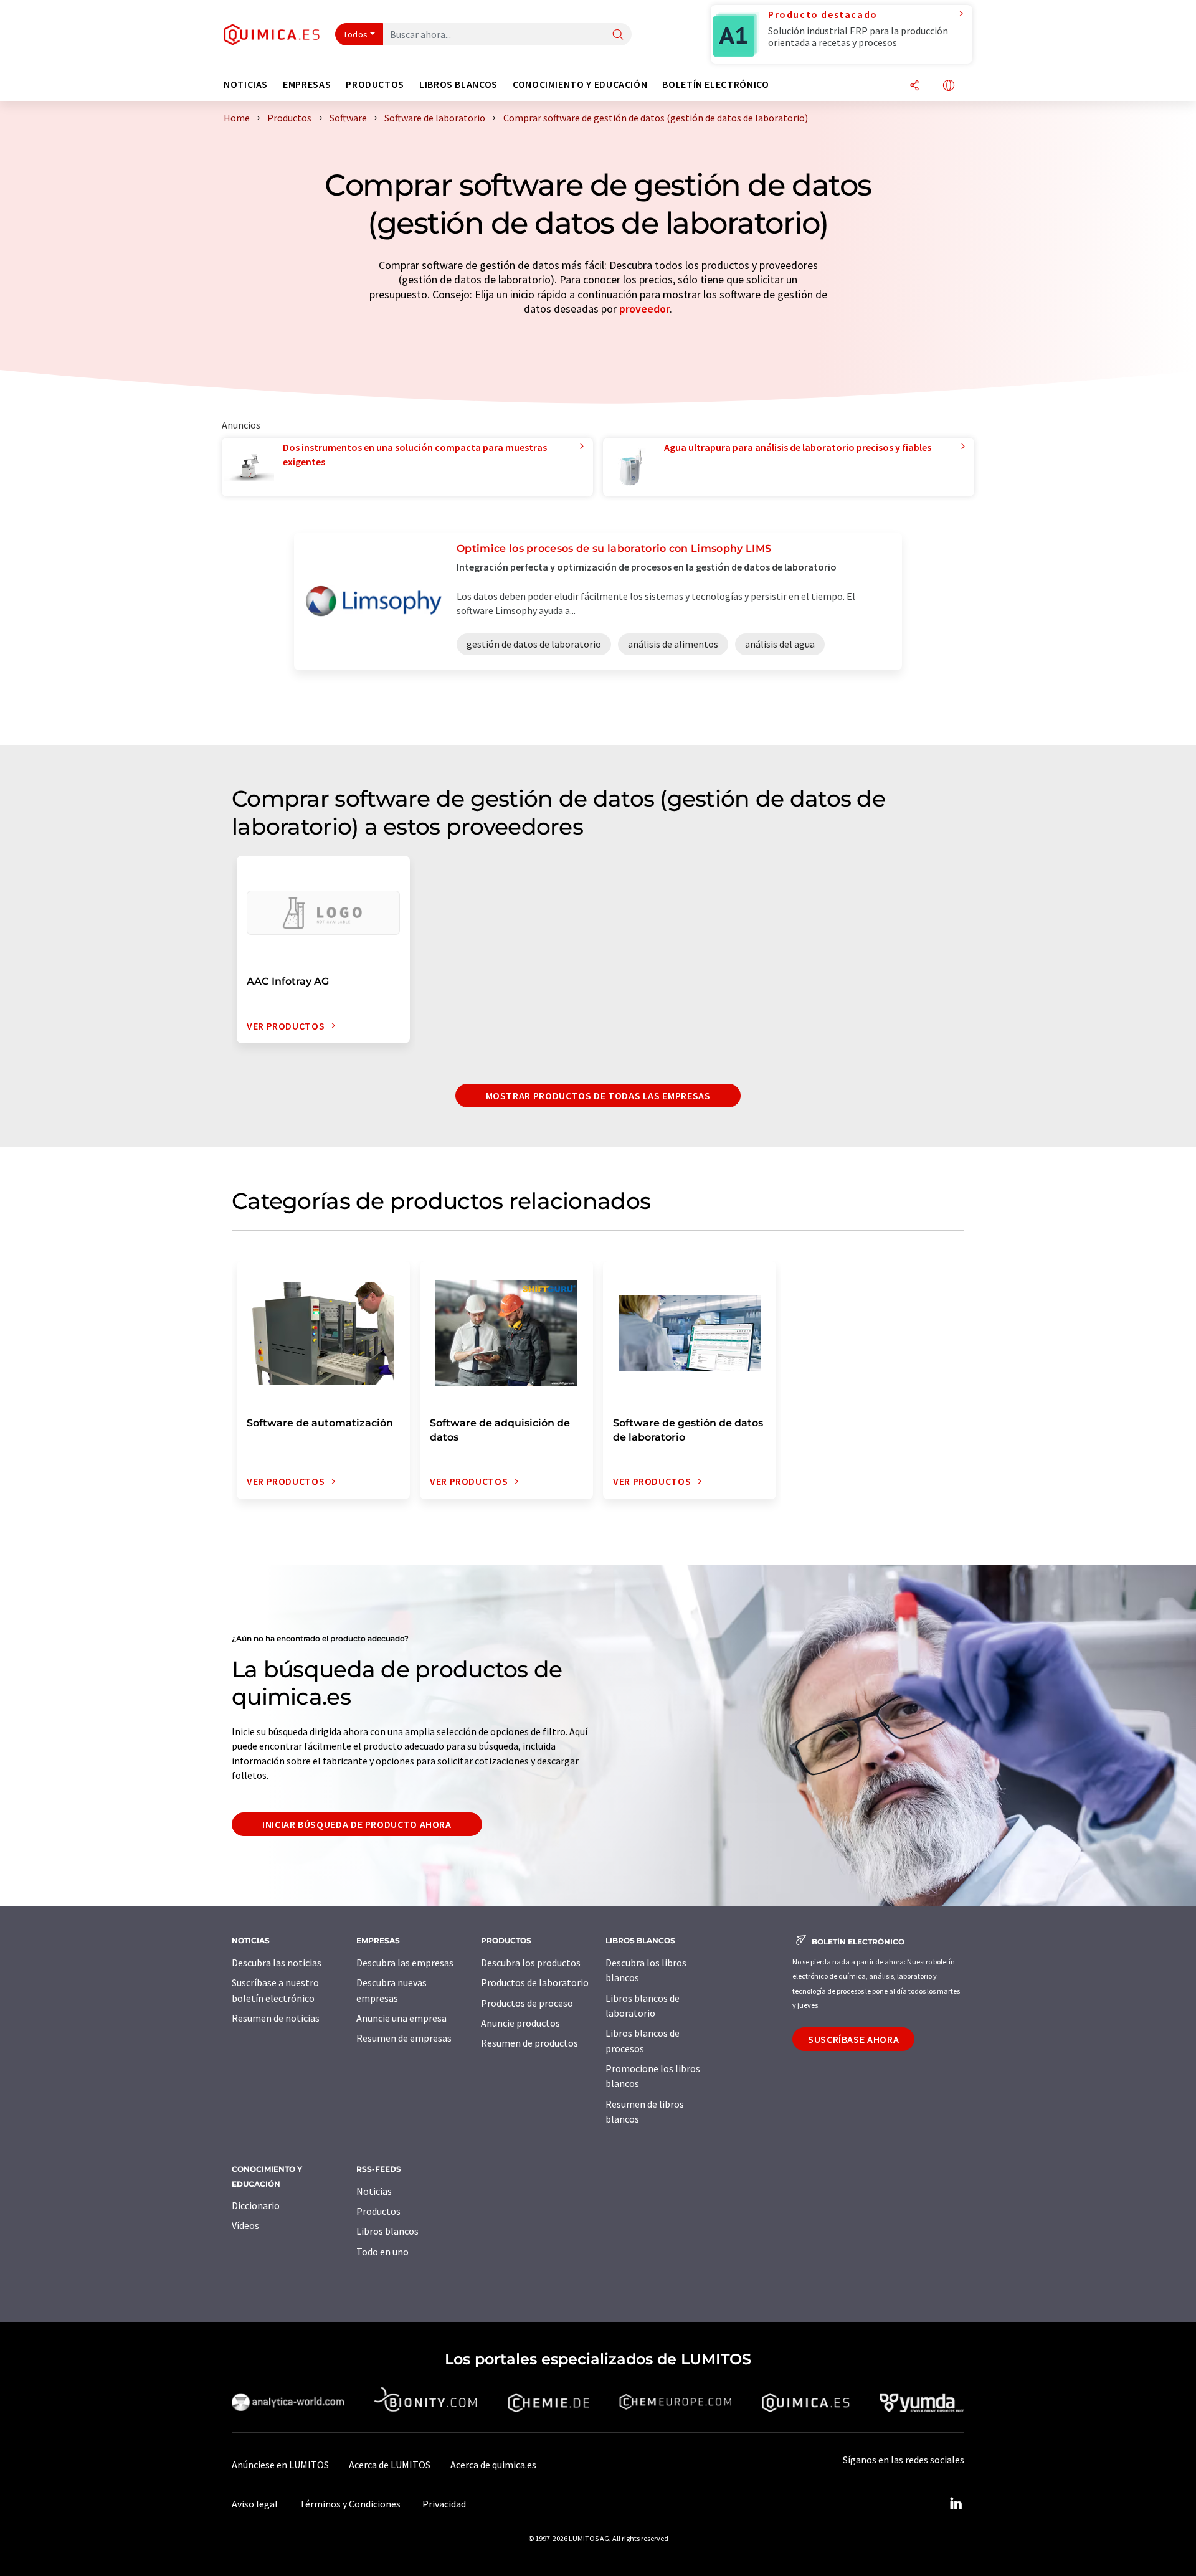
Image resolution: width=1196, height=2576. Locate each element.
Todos (356, 34)
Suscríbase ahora (853, 2039)
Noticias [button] (246, 84)
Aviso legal (255, 2504)
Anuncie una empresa (401, 2018)
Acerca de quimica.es (493, 2465)
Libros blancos (387, 2231)
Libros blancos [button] (458, 84)
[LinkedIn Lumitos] (956, 2504)
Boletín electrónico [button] (715, 84)
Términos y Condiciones (350, 2504)
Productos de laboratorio (535, 1982)
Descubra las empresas (405, 1963)
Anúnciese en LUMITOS (280, 2465)
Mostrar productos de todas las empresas (598, 1096)
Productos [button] (375, 84)
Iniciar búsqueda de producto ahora (357, 1824)
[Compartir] (914, 86)
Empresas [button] (307, 84)
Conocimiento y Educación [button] (580, 84)
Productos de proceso (527, 2003)
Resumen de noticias (276, 2018)
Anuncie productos (520, 2023)
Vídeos (245, 2225)
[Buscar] (618, 35)
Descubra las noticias (277, 1963)
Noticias (374, 2191)
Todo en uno (382, 2252)
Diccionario (256, 2205)
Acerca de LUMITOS (390, 2465)
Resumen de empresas (404, 2038)
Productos (378, 2211)
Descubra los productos (531, 1963)
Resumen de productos (529, 2043)
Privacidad (444, 2504)
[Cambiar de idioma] (949, 86)
